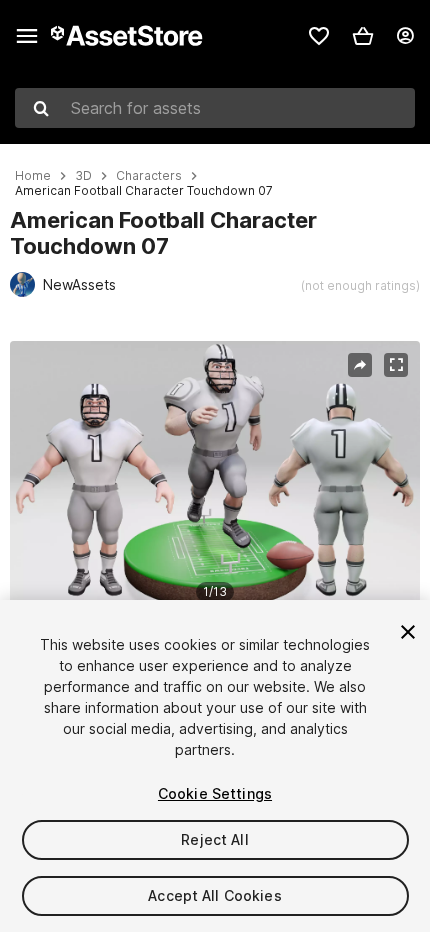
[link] (319, 36)
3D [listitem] (83, 176)
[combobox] (215, 108)
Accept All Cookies (215, 895)
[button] (363, 36)
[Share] (360, 365)
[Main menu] (27, 36)
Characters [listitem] (149, 176)
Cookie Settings (215, 793)
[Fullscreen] (396, 365)
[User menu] (405, 36)
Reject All (214, 839)
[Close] (408, 632)
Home (33, 176)
